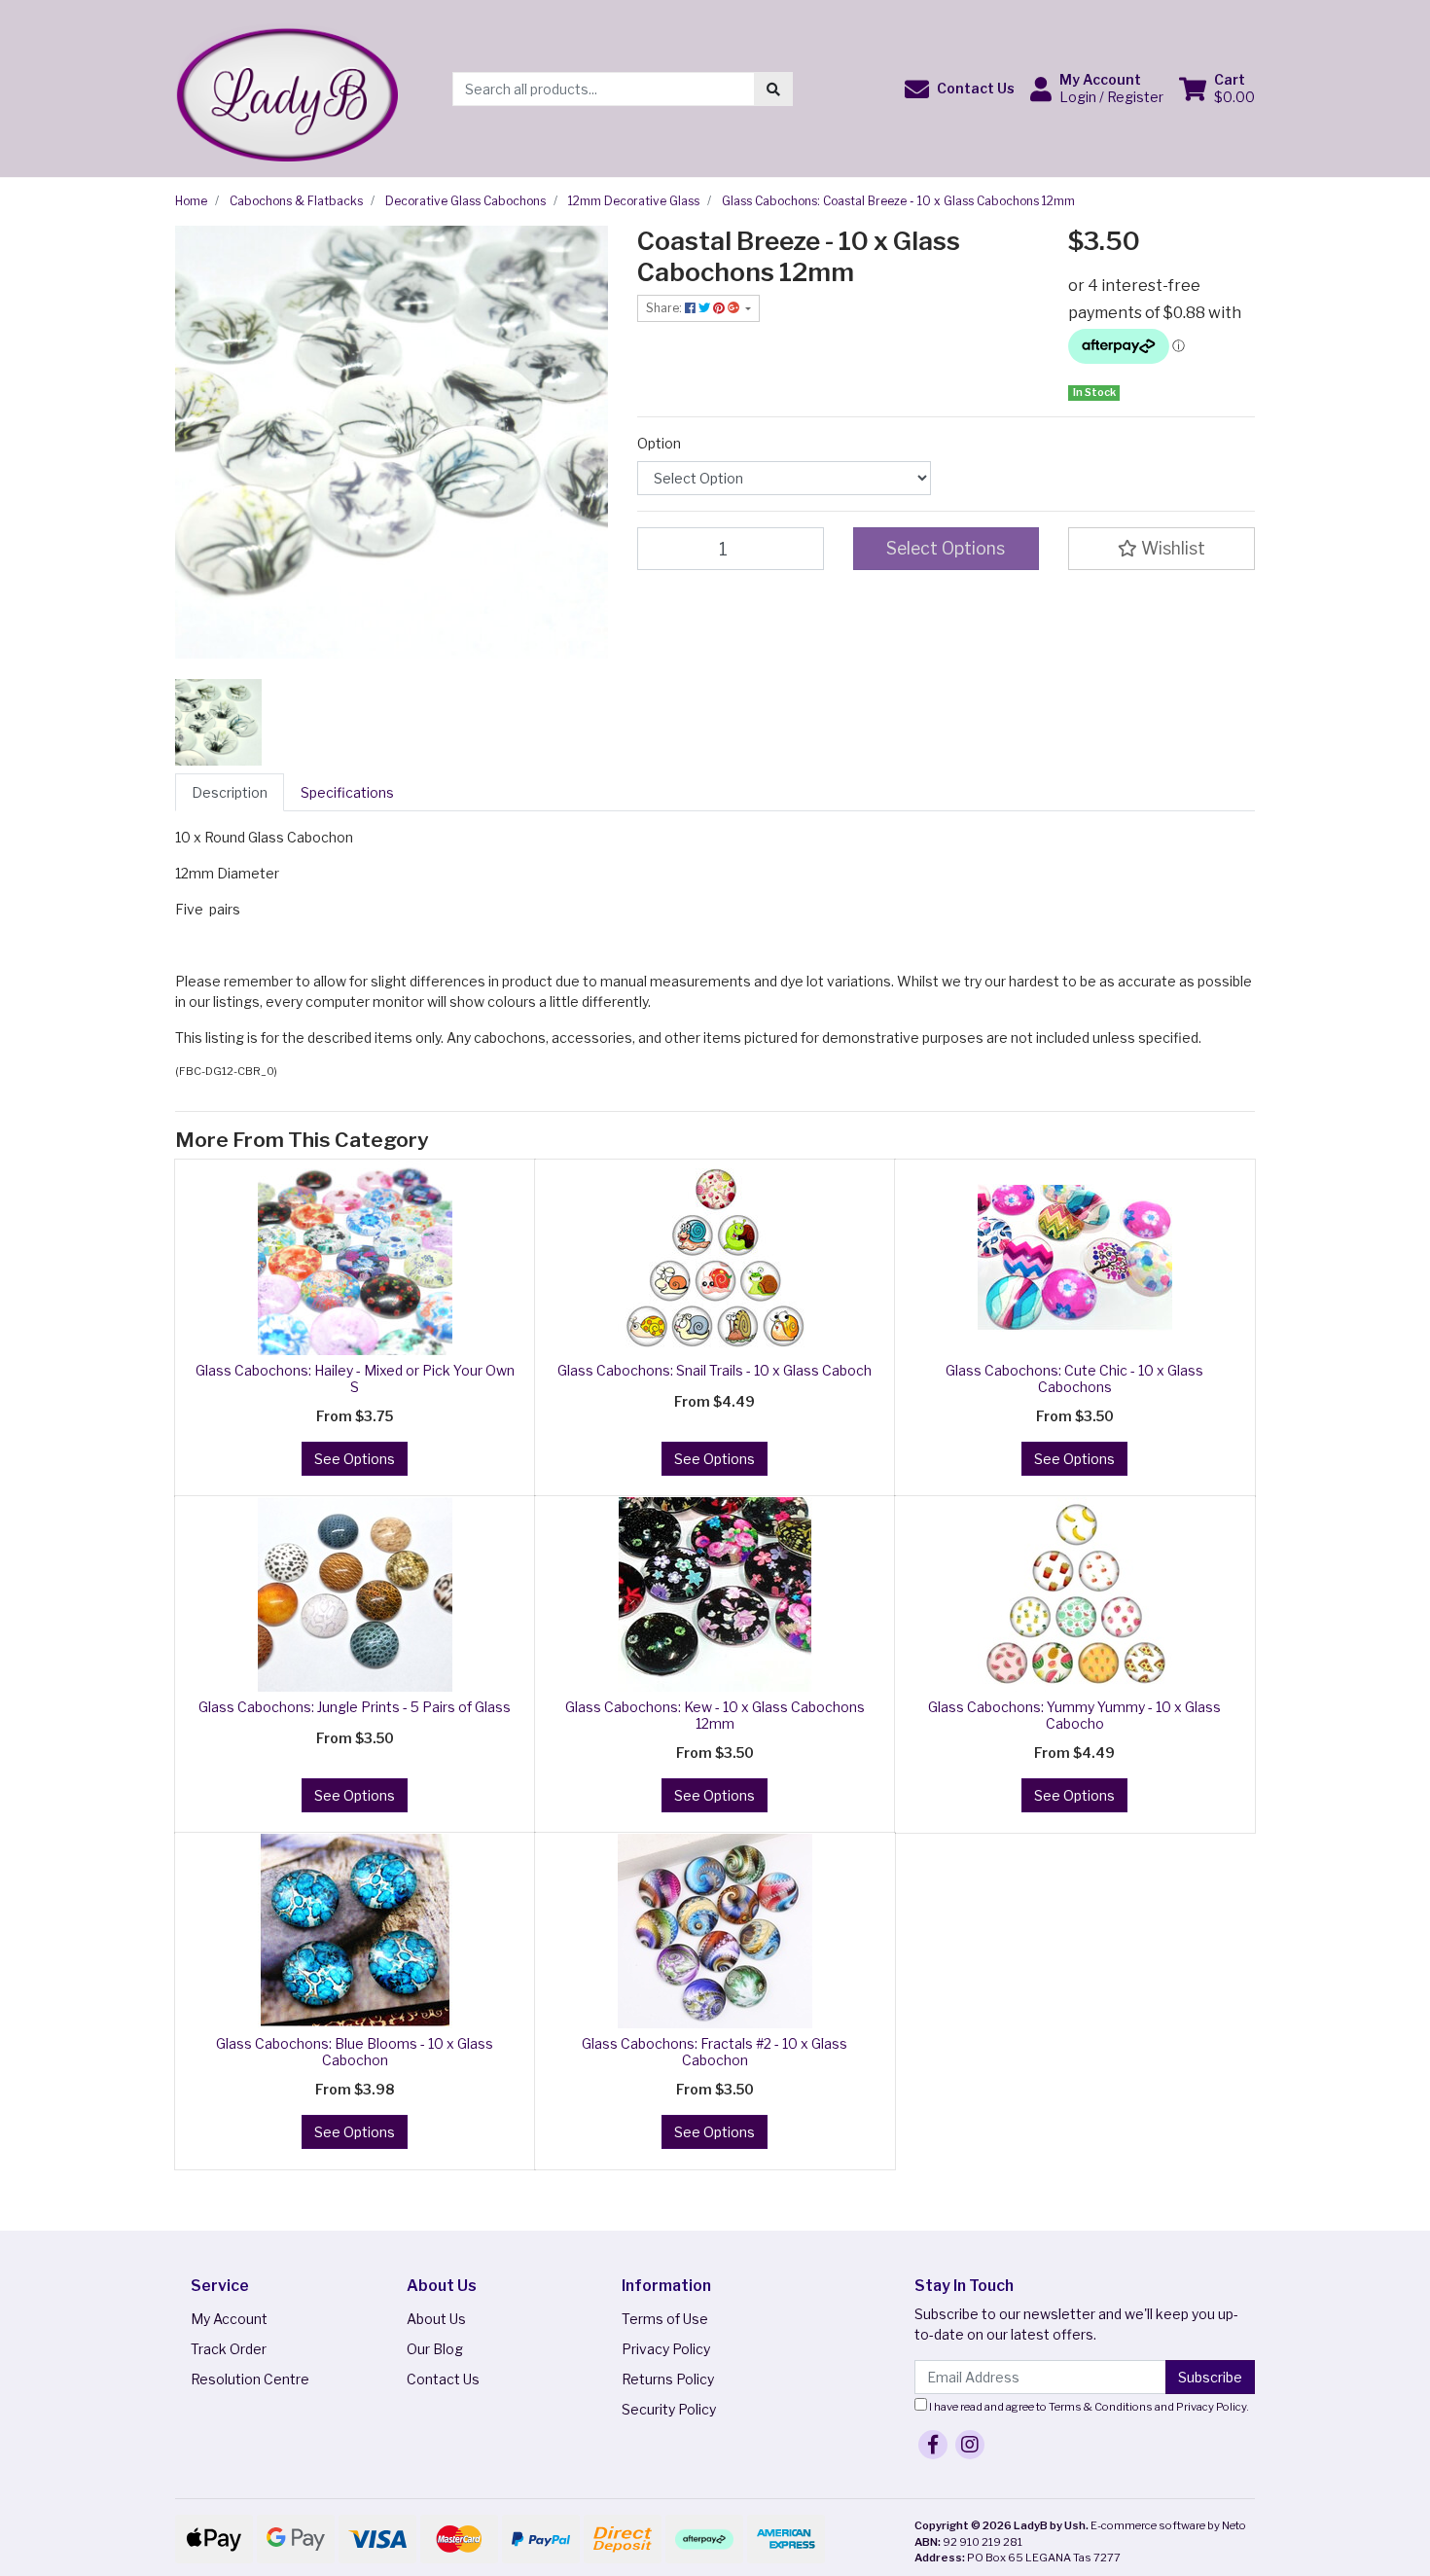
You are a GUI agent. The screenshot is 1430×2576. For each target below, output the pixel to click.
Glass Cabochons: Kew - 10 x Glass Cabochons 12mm (715, 1715)
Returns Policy (668, 2379)
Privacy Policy (666, 2349)
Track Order (229, 2349)
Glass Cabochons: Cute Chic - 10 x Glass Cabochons (1074, 1378)
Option (659, 443)
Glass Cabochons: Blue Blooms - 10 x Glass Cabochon (355, 2052)
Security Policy (669, 2409)
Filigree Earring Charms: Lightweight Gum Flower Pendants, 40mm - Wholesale (164, 2485)
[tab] (230, 792)
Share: (665, 308)
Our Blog (435, 2349)
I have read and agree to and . (1088, 2407)
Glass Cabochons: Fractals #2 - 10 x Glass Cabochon (715, 2052)
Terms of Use (665, 2319)
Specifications (347, 792)
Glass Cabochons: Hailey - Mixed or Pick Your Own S (355, 1378)
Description (230, 792)
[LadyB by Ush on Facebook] (933, 2445)
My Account (229, 2319)
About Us (436, 2319)
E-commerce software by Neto (1168, 2525)
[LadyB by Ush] (286, 87)
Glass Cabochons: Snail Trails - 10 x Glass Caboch (715, 1370)
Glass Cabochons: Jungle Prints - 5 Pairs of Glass (355, 1707)
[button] (960, 89)
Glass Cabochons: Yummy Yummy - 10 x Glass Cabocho (1074, 1715)
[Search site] (773, 89)
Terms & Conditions (1101, 2407)
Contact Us (443, 2379)
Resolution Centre (250, 2379)
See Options (355, 1459)
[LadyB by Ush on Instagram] (970, 2445)
